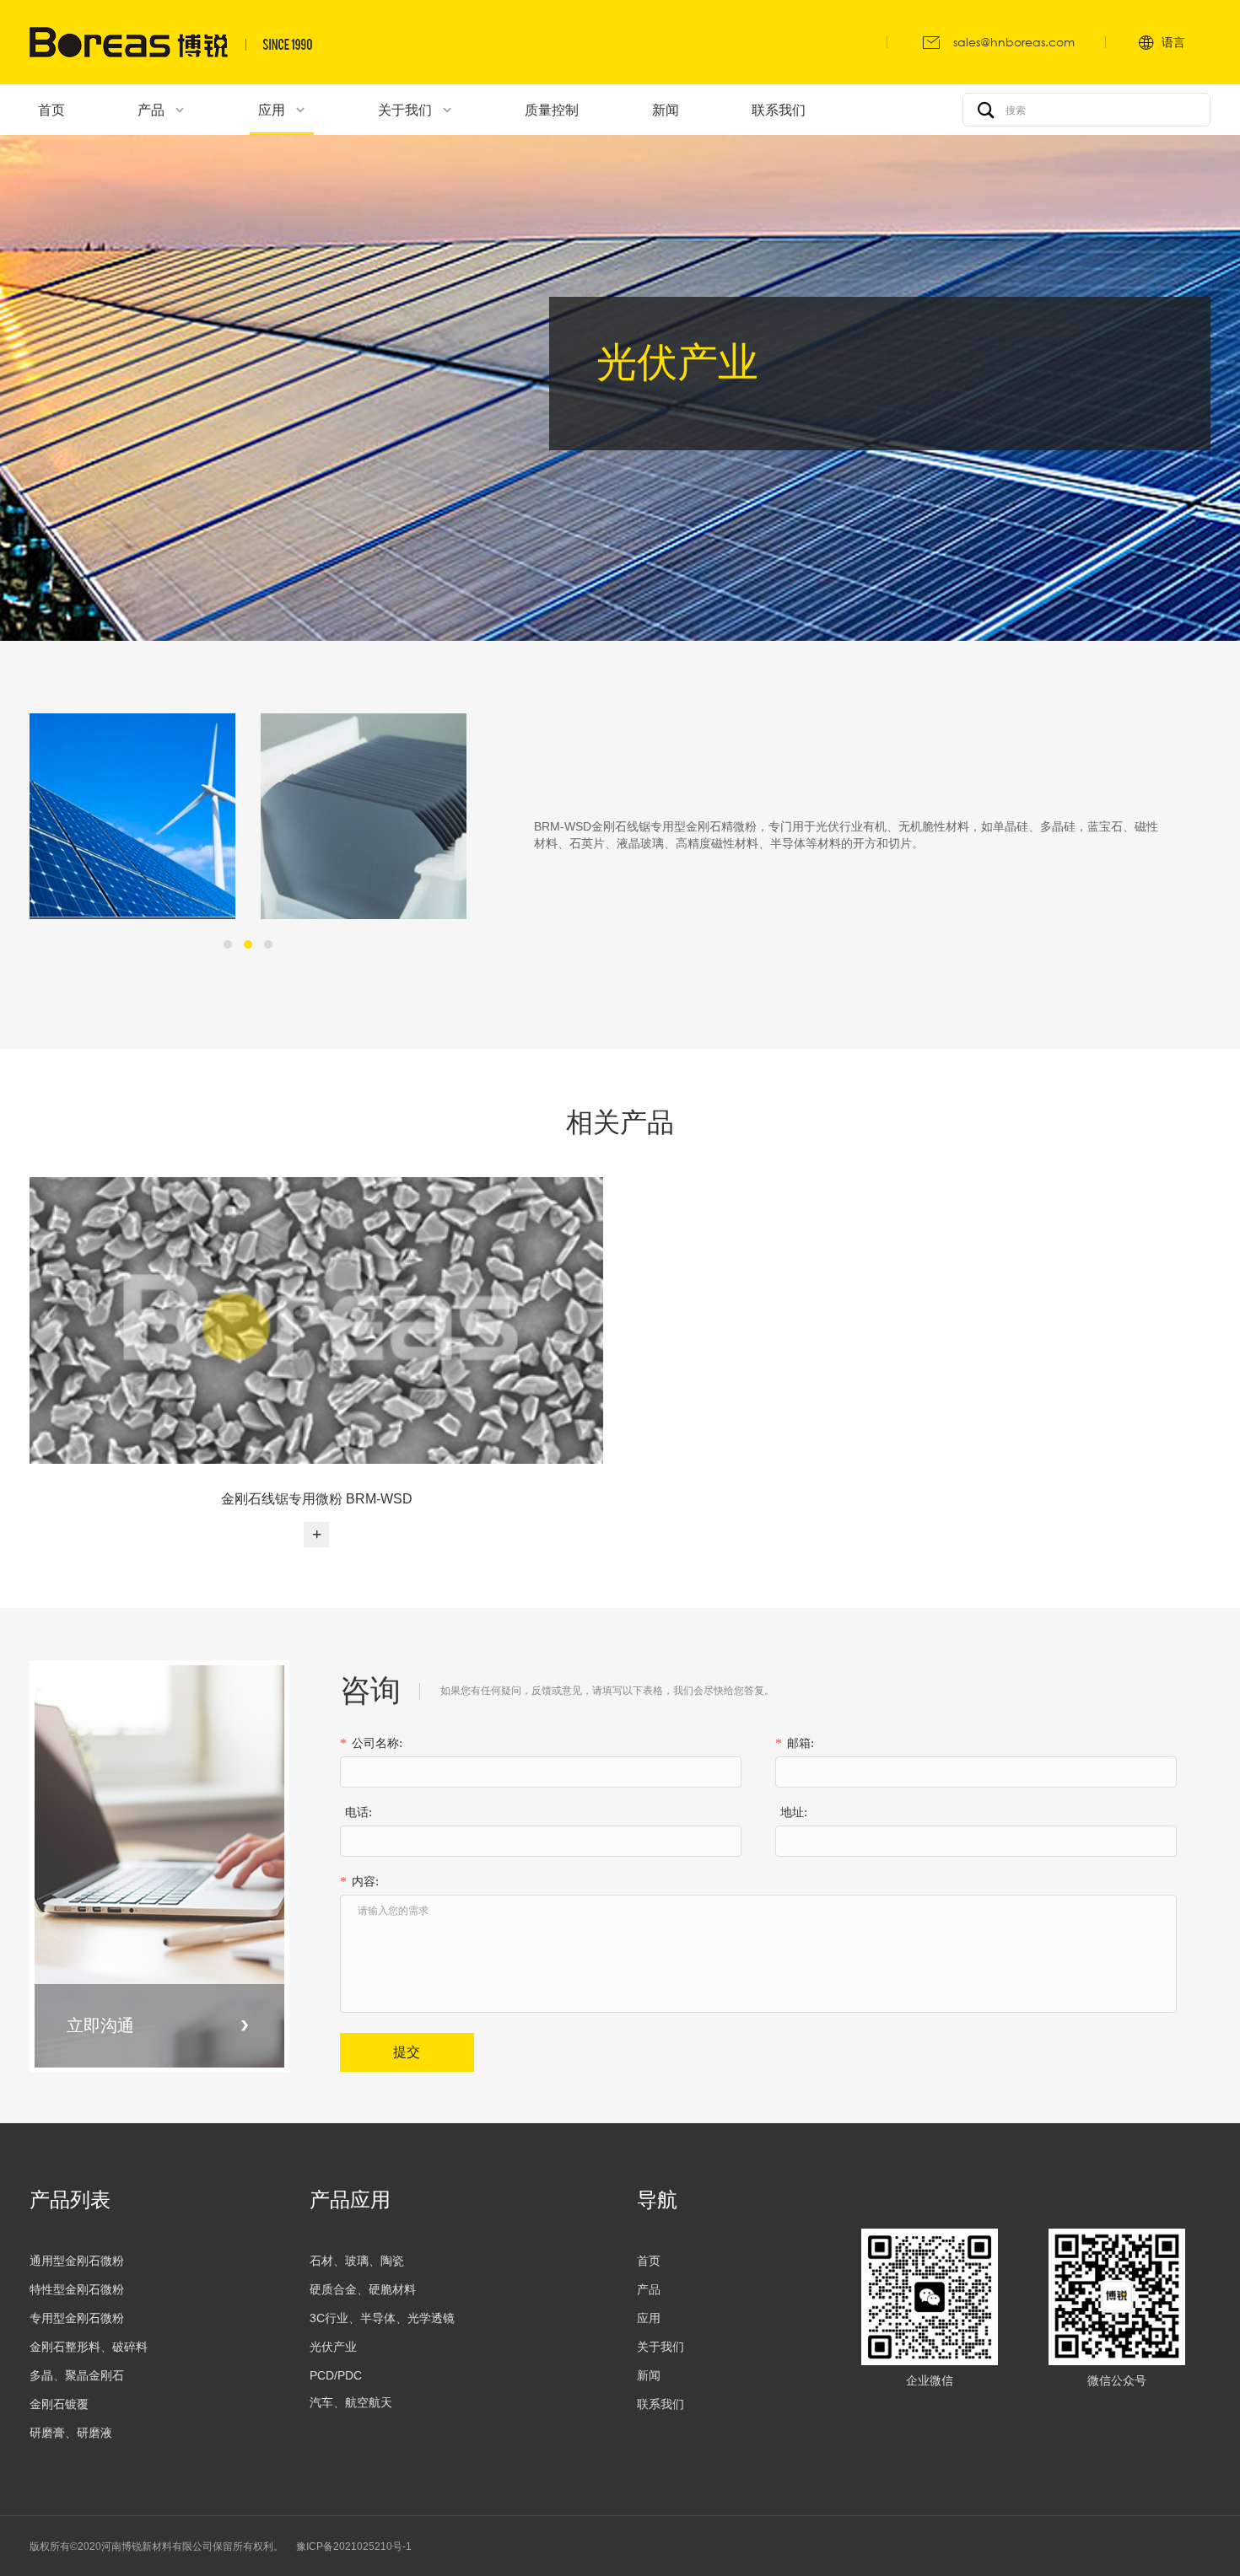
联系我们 (660, 2404)
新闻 (649, 2375)
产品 (649, 2289)
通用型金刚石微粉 (77, 2261)
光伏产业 (333, 2347)
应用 (649, 2318)
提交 (407, 2052)
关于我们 (660, 2347)
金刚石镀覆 (59, 2404)
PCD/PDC (336, 2375)
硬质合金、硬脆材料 (363, 2289)
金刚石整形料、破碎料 (89, 2347)
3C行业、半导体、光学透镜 (382, 2318)
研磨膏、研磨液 (71, 2433)
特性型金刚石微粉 (77, 2289)
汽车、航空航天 (351, 2402)
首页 (649, 2261)
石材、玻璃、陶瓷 (357, 2261)
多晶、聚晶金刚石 (77, 2375)
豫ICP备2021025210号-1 (354, 2546)
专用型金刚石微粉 (77, 2318)
